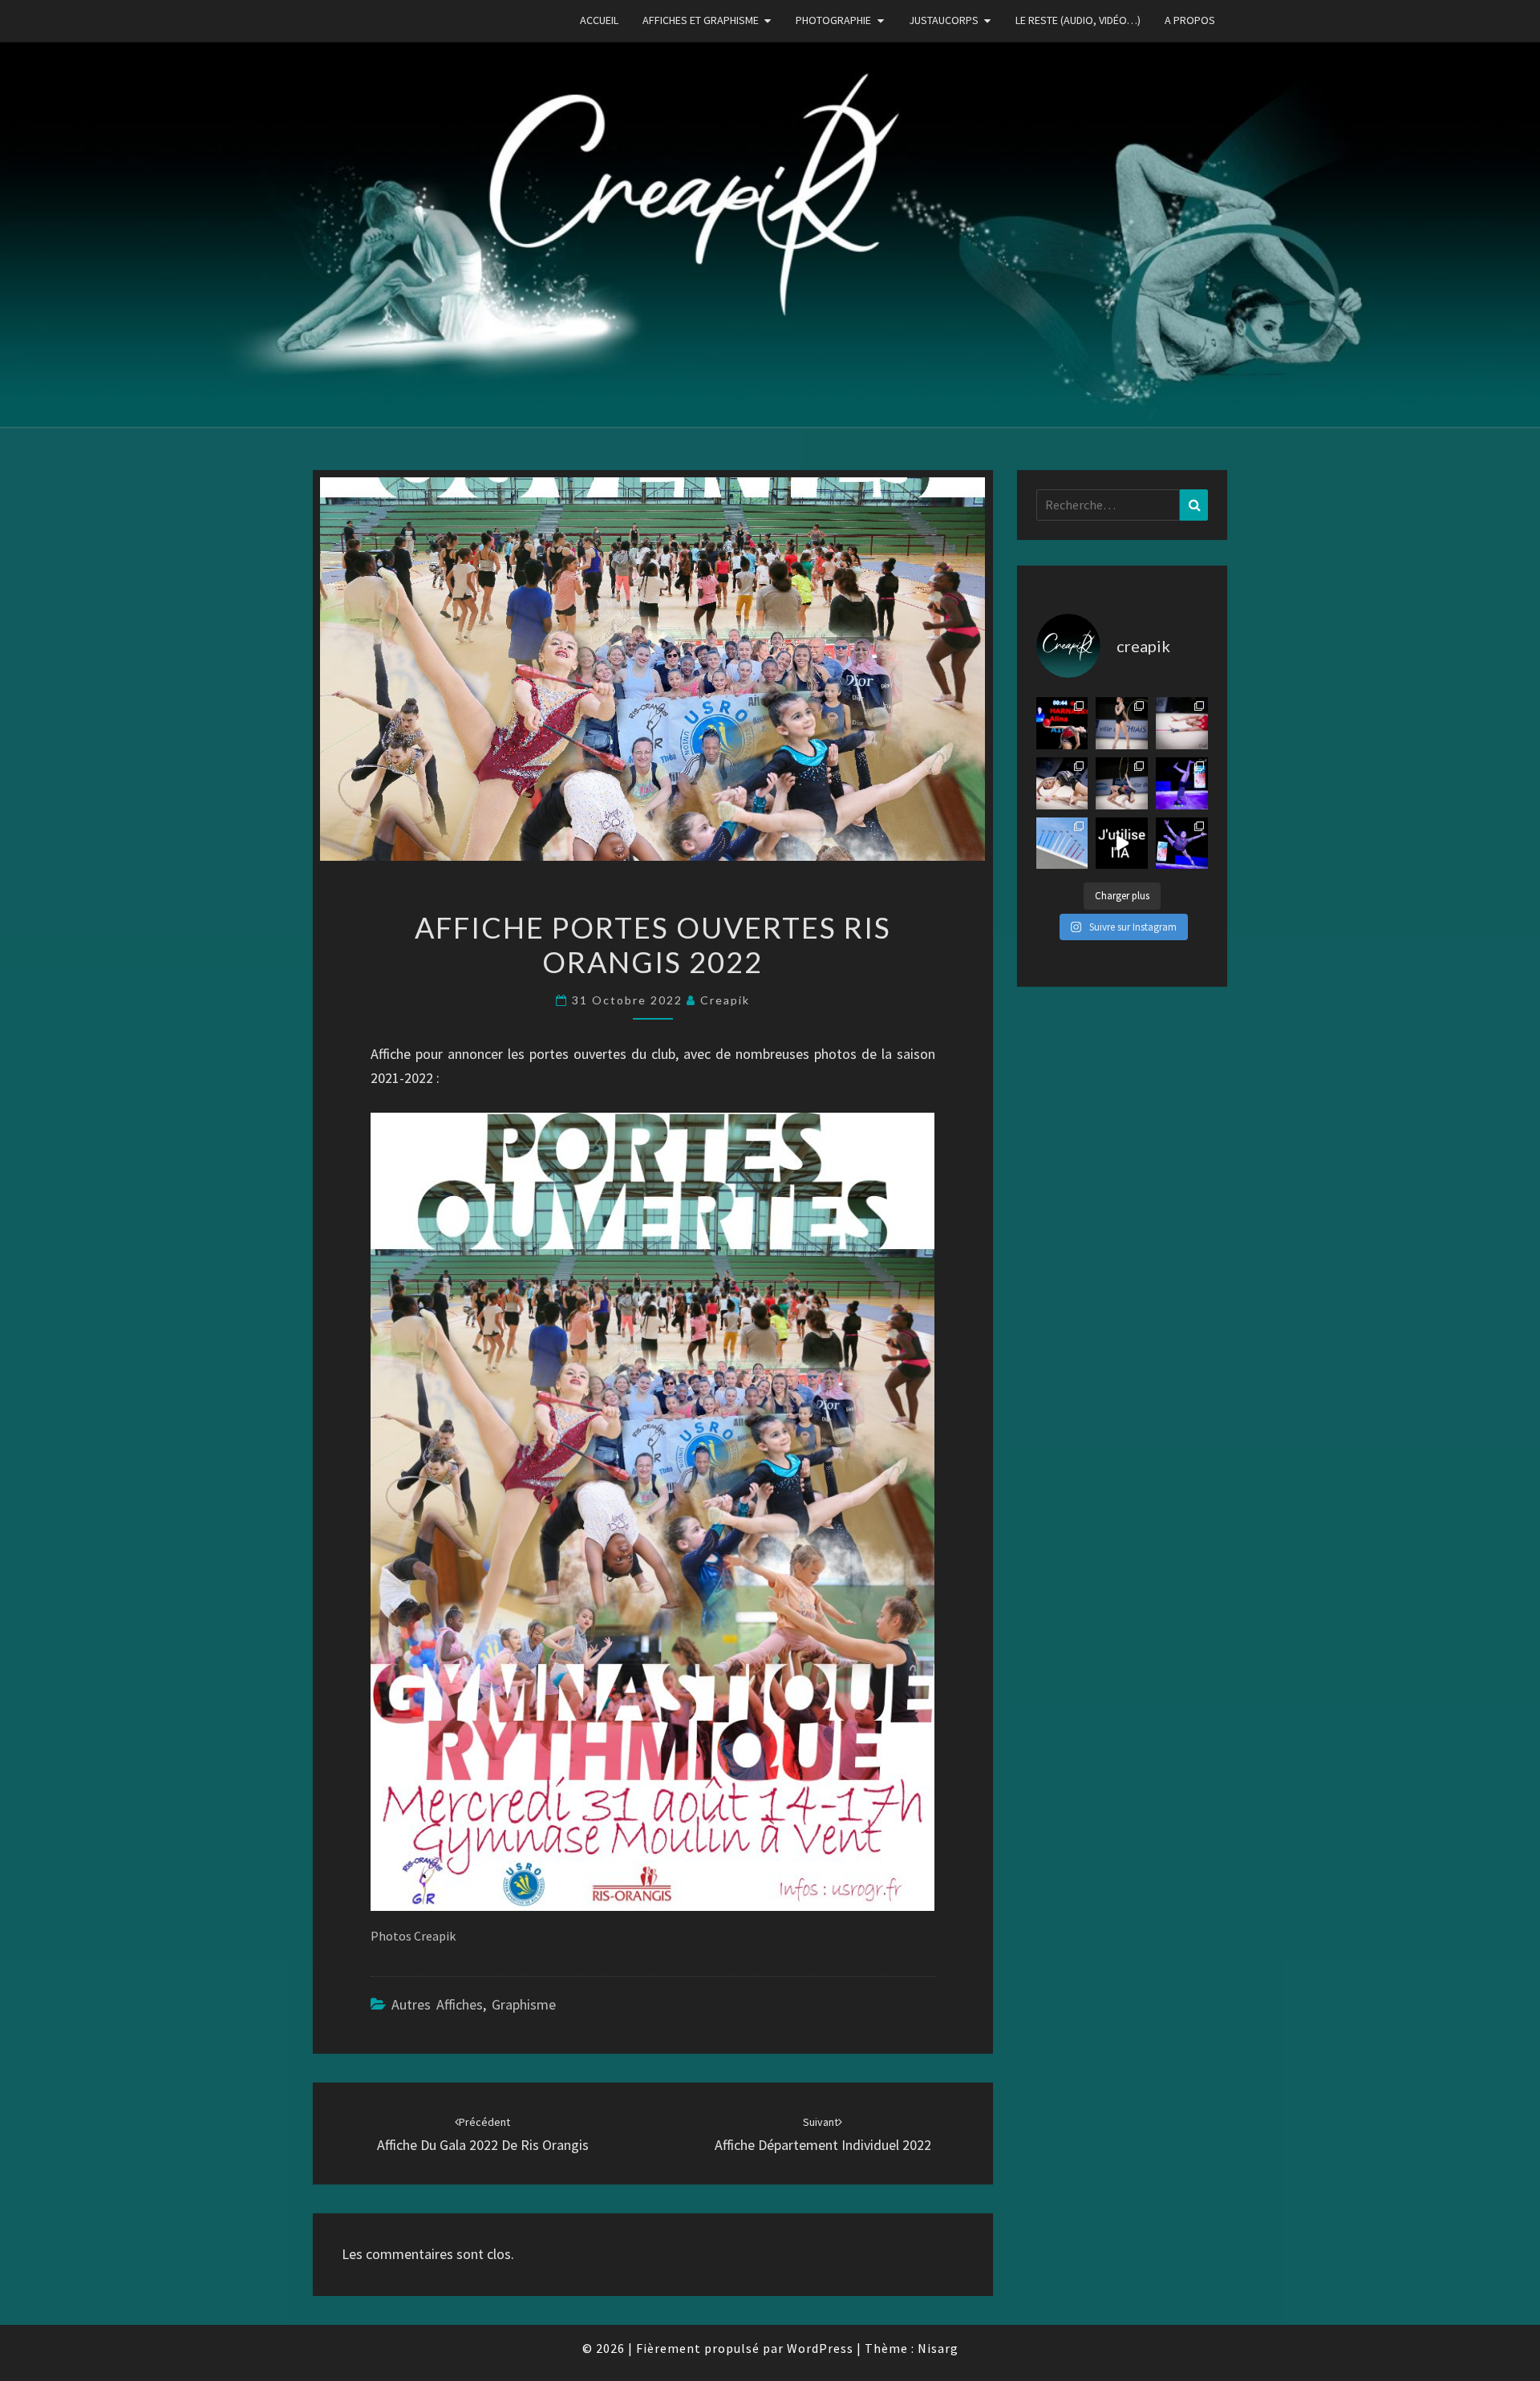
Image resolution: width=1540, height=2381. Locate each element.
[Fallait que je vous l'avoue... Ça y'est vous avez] (1122, 844)
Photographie (833, 20)
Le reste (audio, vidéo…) (1078, 20)
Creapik (725, 1000)
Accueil (599, 20)
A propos (1190, 20)
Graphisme (524, 2004)
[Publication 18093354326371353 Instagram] (1182, 844)
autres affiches (437, 2004)
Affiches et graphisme (701, 20)
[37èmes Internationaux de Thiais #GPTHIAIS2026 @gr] (1062, 723)
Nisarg (938, 2348)
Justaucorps (944, 20)
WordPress (820, 2348)
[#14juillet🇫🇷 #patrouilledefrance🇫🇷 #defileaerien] (1062, 844)
